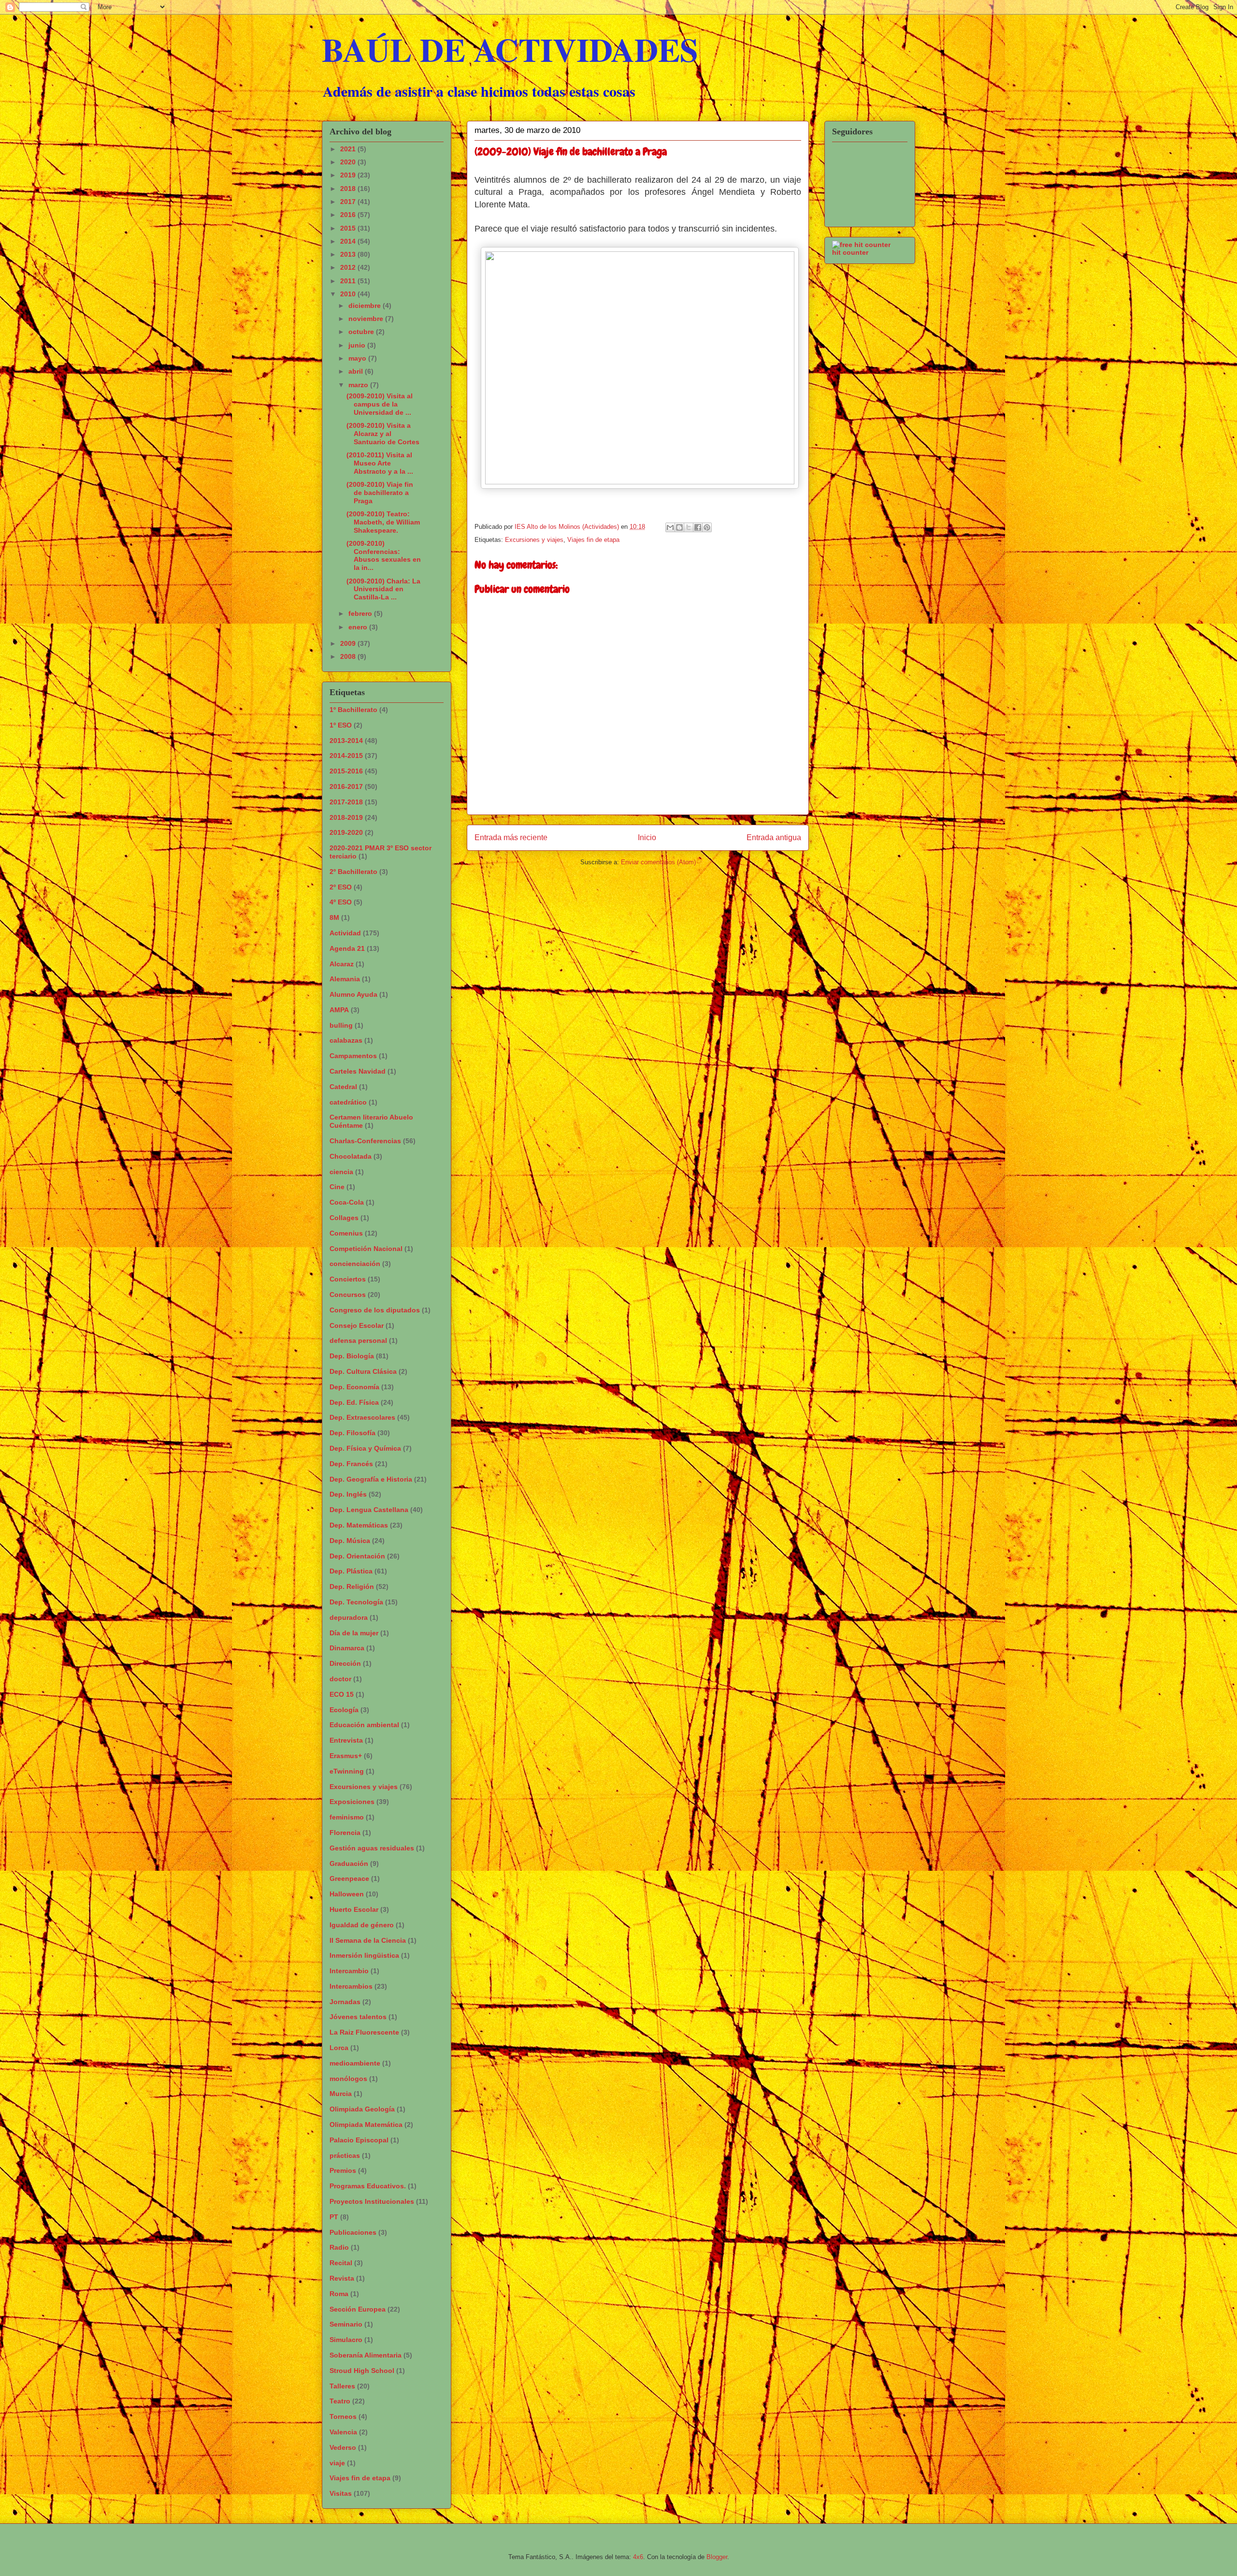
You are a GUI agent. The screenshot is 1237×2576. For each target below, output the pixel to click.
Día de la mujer (354, 1633)
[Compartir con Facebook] (698, 527)
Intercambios (351, 1986)
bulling (341, 1025)
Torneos (343, 2416)
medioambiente (355, 2063)
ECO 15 (342, 1694)
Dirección (345, 1663)
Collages (344, 1218)
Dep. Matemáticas (359, 1525)
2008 (349, 656)
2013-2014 (346, 741)
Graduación (349, 1863)
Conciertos (348, 1279)
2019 (349, 175)
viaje (337, 2463)
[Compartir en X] (689, 527)
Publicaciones (353, 2232)
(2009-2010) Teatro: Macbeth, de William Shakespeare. (383, 522)
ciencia (341, 1172)
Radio (339, 2247)
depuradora (349, 1617)
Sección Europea (358, 2309)
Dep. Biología (352, 1356)
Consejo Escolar (357, 1325)
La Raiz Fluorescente (364, 2032)
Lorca (339, 2048)
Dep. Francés (351, 1464)
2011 (349, 281)
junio (358, 345)
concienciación (355, 1264)
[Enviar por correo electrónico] (670, 527)
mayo (358, 358)
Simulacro (346, 2340)
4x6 (638, 2557)
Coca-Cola (347, 1202)
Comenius (346, 1233)
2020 (349, 162)
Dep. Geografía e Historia (371, 1479)
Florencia (345, 1833)
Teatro (340, 2401)
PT (334, 2217)
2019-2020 (346, 832)
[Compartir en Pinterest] (707, 527)
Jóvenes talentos (358, 2017)
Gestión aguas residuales (372, 1848)
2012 (349, 267)
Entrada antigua (774, 837)
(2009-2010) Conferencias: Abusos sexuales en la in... (384, 555)
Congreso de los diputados (375, 1310)
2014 (349, 241)
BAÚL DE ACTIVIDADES (510, 49)
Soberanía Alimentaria (366, 2355)
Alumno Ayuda (353, 994)
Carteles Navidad (358, 1071)
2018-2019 (346, 817)
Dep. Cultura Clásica (363, 1371)
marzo (359, 385)
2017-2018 (346, 802)
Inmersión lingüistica (364, 1955)
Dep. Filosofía (352, 1433)
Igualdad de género (362, 1925)
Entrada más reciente (511, 837)
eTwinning (347, 1771)
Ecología (344, 1710)
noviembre (367, 319)
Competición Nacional (366, 1249)
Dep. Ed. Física (354, 1402)
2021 (349, 149)
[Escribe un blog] (679, 527)
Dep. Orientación (357, 1556)
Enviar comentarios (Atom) (658, 862)
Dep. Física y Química (365, 1448)
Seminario (346, 2324)
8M (334, 917)
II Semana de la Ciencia (368, 1940)
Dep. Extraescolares (362, 1417)
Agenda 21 (347, 948)
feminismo (347, 1817)
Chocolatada (351, 1156)
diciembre (366, 306)
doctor (340, 1679)
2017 (349, 202)
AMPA (339, 1010)
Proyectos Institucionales (372, 2201)
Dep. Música (350, 1541)
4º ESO (341, 902)
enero (359, 627)
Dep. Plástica (351, 1571)
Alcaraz (342, 964)
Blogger (717, 2557)
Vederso (343, 2447)
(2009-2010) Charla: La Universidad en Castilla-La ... (383, 589)
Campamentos (353, 1056)
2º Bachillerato (353, 872)
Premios (343, 2170)
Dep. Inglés (348, 1494)
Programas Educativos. (368, 2186)
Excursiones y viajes (534, 540)
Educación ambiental (364, 1725)
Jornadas (345, 2002)
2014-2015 (346, 756)
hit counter (850, 252)
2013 (349, 254)
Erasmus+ (346, 1756)
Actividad (345, 933)
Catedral (343, 1087)
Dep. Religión (352, 1586)
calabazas (346, 1040)
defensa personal (358, 1340)
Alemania (345, 979)
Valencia (343, 2432)
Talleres (342, 2386)
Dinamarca (347, 1648)
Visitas (341, 2493)
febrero (361, 613)
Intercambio (349, 1971)
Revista (342, 2278)
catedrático (348, 1102)
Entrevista (346, 1740)
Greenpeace (349, 1878)
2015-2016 (346, 771)
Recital (341, 2263)
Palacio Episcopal (359, 2140)
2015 (349, 228)
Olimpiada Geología (362, 2109)
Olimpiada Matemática (366, 2125)
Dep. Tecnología (356, 1602)
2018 (349, 189)
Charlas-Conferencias (365, 1141)
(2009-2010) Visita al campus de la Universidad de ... (380, 404)
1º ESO (341, 725)
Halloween (347, 1894)
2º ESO (341, 887)
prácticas (345, 2155)
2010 (349, 294)
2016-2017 (346, 786)
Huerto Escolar (354, 1909)
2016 (349, 215)
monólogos (348, 2079)
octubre (362, 332)
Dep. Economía (354, 1387)
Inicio (647, 837)
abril (357, 371)
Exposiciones (352, 1802)
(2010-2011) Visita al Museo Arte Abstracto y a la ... (380, 463)
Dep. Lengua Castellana (369, 1510)
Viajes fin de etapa (593, 540)
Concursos (348, 1295)
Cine (337, 1187)
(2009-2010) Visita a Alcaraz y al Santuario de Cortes (383, 434)
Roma (339, 2294)
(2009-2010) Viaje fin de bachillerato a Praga (380, 493)
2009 (349, 643)
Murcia (341, 2094)
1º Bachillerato (353, 710)
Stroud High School (362, 2371)
